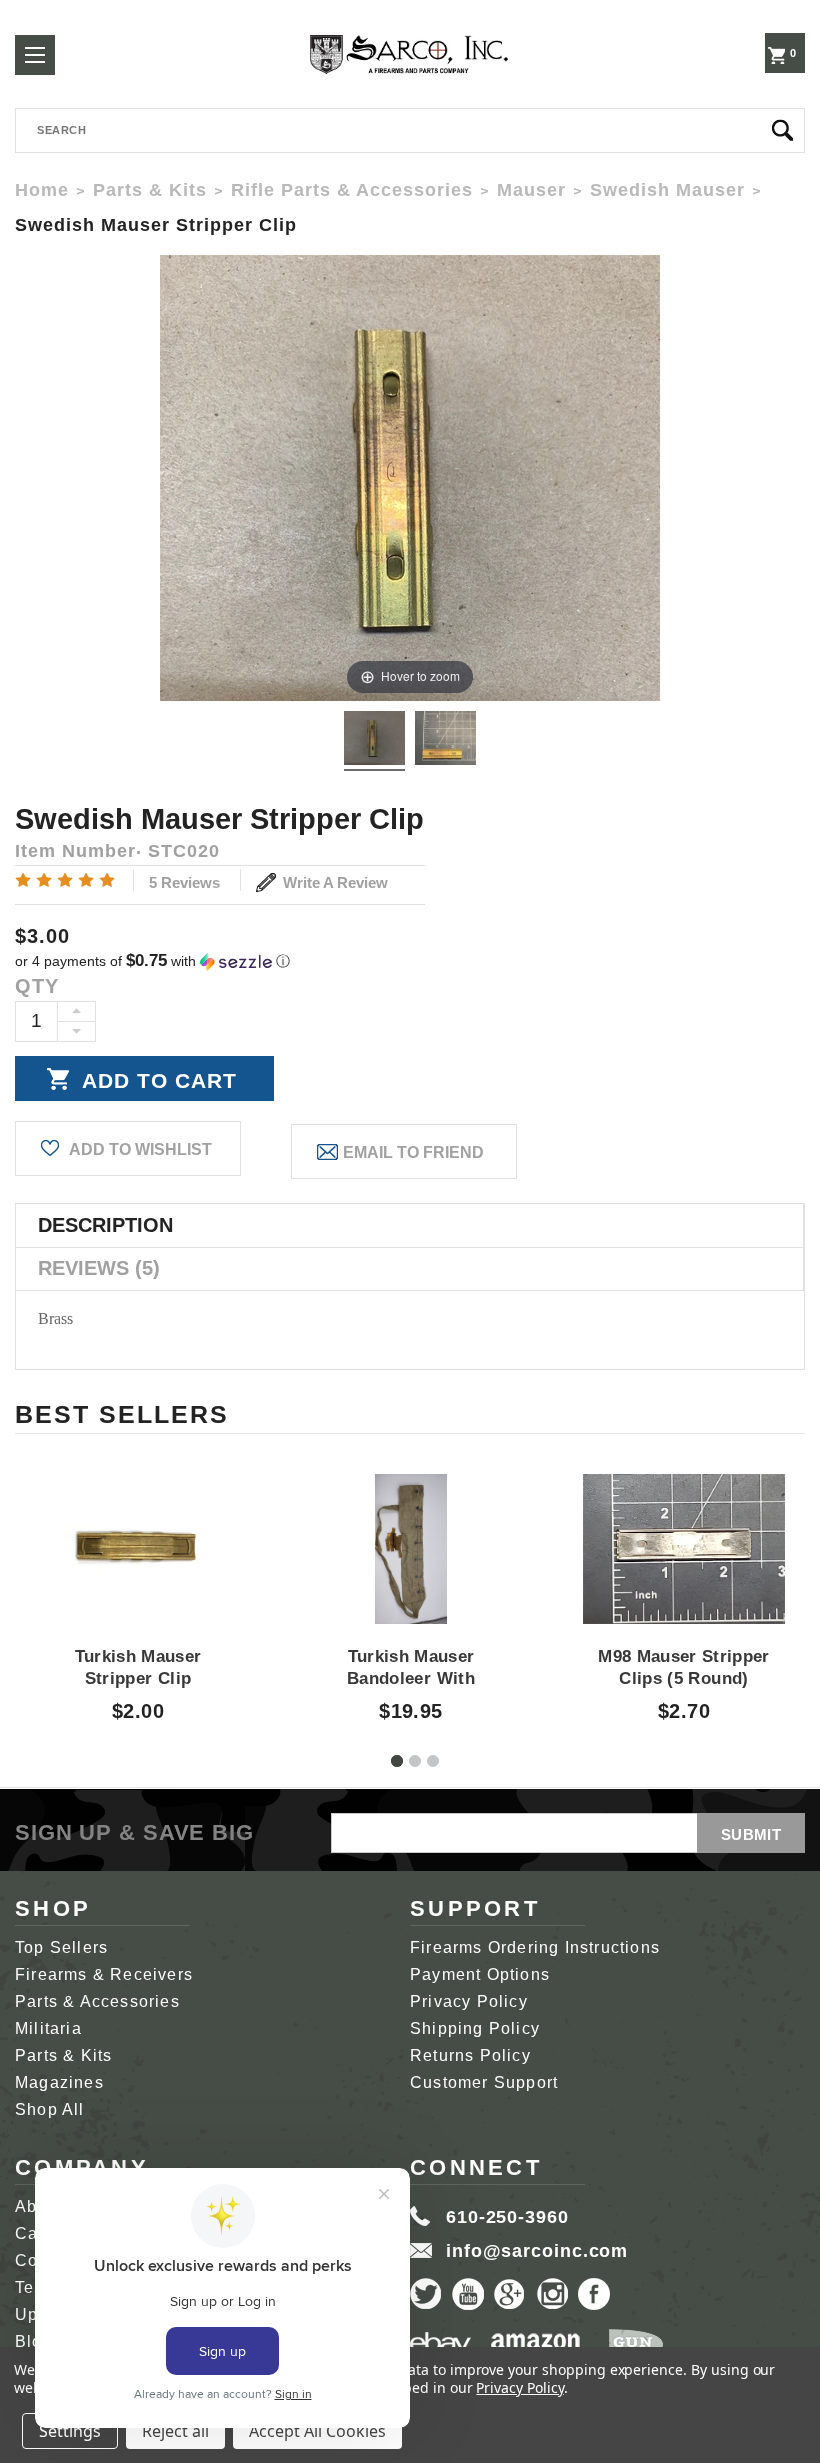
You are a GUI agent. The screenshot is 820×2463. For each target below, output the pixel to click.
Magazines (59, 2082)
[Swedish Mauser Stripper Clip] (374, 741)
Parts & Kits (63, 2055)
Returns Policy (470, 2055)
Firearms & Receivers (104, 1974)
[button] (410, 961)
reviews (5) (99, 1268)
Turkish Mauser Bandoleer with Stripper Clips (411, 1679)
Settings (70, 2431)
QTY (37, 986)
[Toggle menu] (35, 55)
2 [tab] (415, 1761)
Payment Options (480, 1974)
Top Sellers (61, 1947)
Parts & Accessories (97, 2001)
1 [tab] (397, 1761)
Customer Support (484, 2082)
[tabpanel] (138, 1580)
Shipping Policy (475, 2028)
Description (105, 1225)
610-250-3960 (507, 2217)
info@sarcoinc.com (537, 2251)
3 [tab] (433, 1761)
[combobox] (410, 130)
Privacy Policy (469, 2001)
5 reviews (184, 882)
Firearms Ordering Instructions (535, 1947)
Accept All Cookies (317, 2431)
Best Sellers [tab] (122, 1414)
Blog (34, 2341)
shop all (50, 2109)
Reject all (175, 2431)
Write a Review (333, 882)
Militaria (48, 2028)
